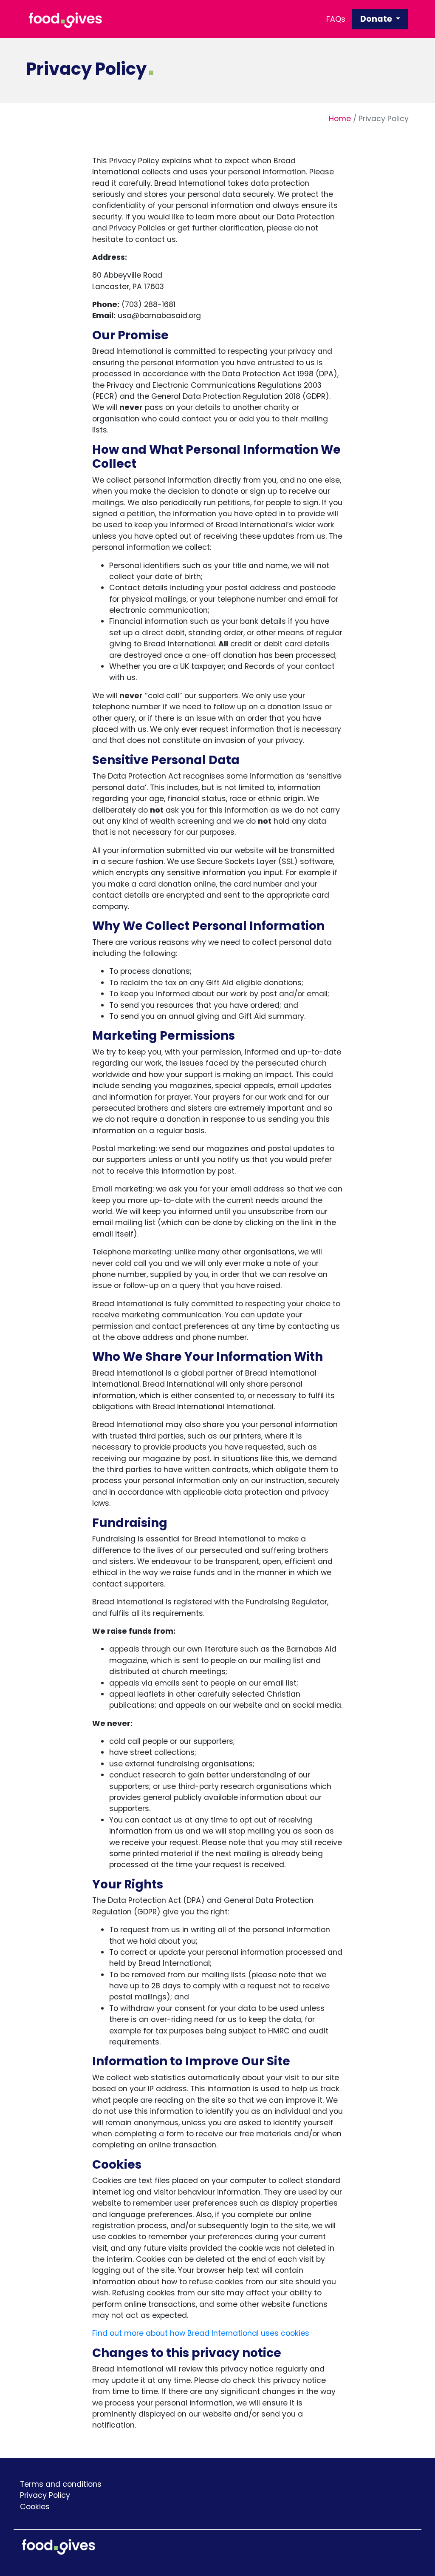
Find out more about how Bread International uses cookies (201, 2333)
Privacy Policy (45, 2495)
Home (340, 119)
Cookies (35, 2507)
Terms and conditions (61, 2484)
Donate (377, 19)
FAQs (336, 19)
